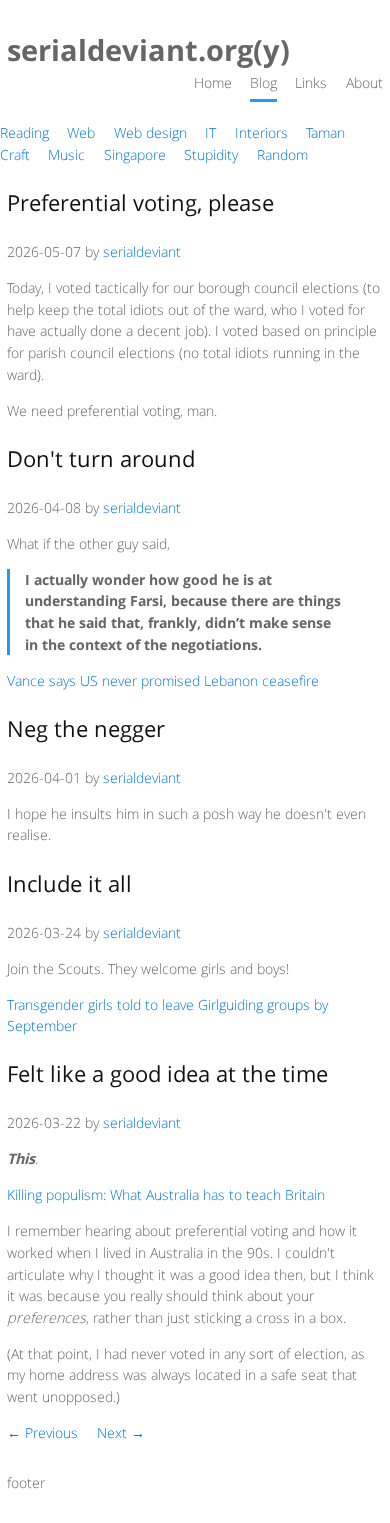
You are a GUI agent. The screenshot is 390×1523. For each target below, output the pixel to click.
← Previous (42, 1432)
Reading (24, 132)
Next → (121, 1432)
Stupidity (211, 154)
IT (210, 132)
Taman (325, 132)
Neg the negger (86, 728)
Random (282, 154)
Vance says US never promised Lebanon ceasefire (163, 680)
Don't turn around (101, 458)
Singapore (135, 154)
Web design (150, 132)
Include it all (69, 883)
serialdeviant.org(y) (148, 50)
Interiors (261, 132)
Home (213, 82)
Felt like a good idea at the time (167, 1073)
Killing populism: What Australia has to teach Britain (166, 1194)
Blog (263, 82)
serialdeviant (142, 251)
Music (66, 154)
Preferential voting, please (140, 202)
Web (81, 132)
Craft (15, 154)
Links (311, 82)
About (364, 82)
